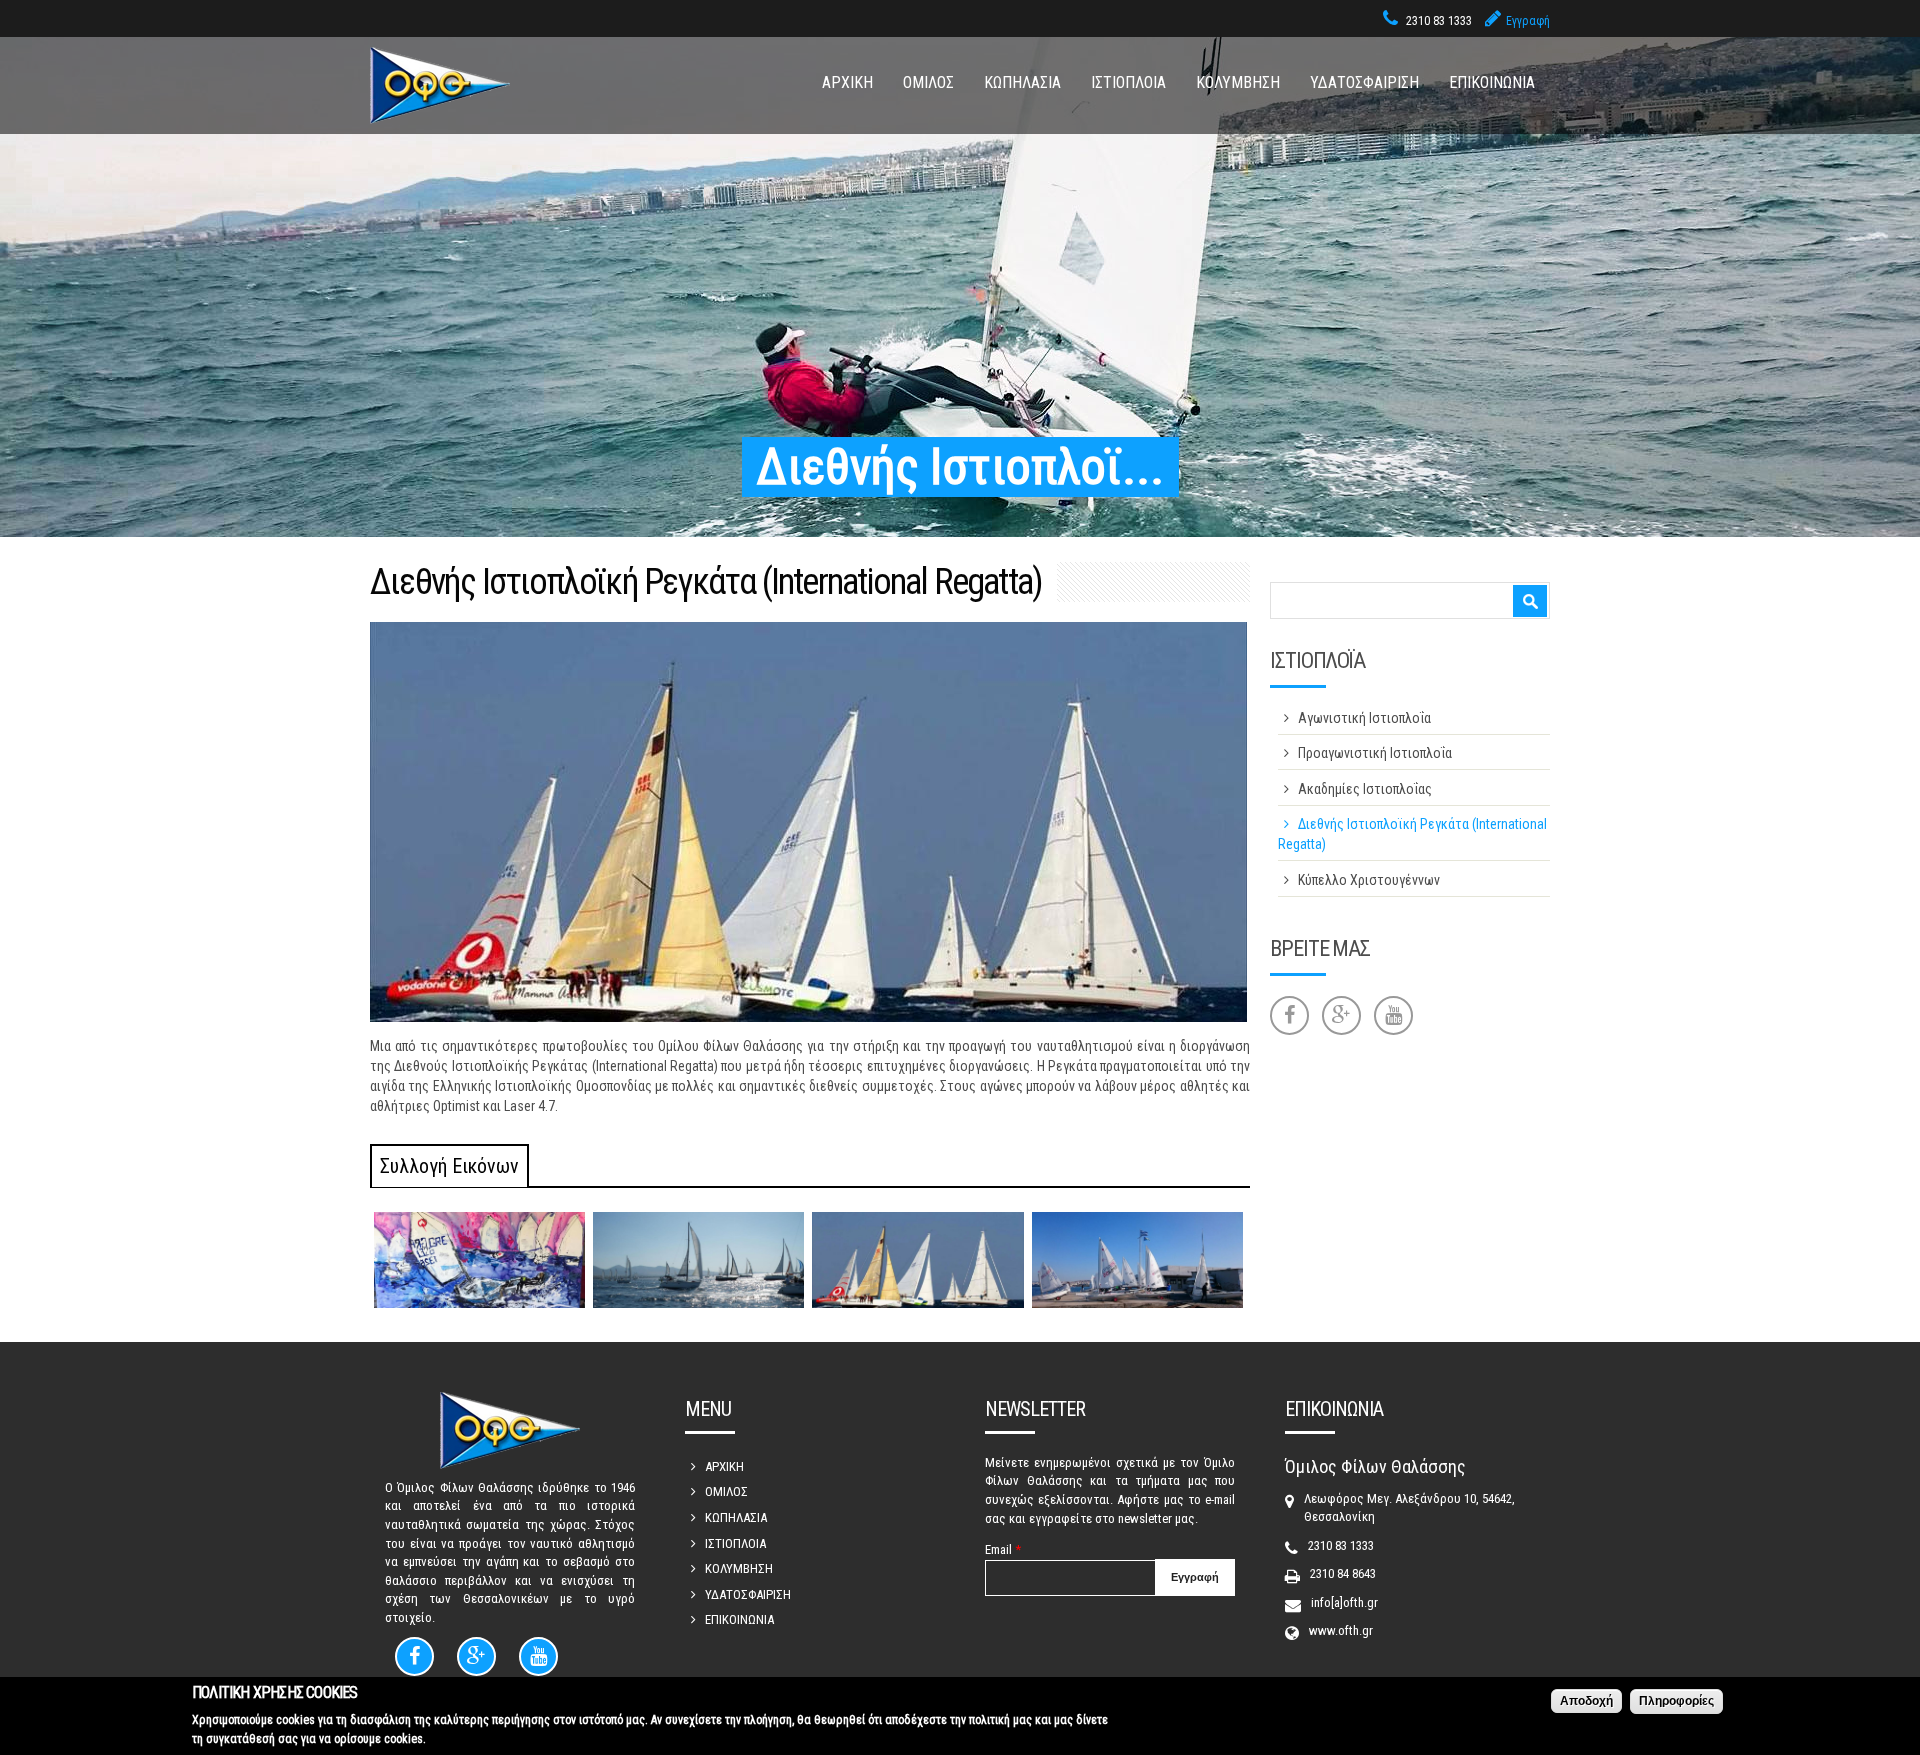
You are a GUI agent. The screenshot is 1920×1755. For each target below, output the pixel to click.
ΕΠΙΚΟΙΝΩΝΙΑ (1492, 82)
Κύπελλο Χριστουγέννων (1369, 880)
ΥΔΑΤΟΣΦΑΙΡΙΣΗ (1364, 82)
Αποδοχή (1586, 1701)
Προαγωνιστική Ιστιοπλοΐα (1375, 753)
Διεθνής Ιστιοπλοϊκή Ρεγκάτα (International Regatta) (1412, 834)
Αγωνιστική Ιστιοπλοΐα (1364, 718)
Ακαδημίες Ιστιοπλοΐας (1365, 789)
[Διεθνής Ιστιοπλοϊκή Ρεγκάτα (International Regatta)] (479, 1260)
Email (1003, 1549)
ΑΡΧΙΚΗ (847, 82)
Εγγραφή (1528, 21)
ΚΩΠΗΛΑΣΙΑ (1022, 82)
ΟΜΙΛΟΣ (928, 82)
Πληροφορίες (1676, 1701)
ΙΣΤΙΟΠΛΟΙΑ (1128, 82)
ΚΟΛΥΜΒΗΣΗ (1238, 82)
